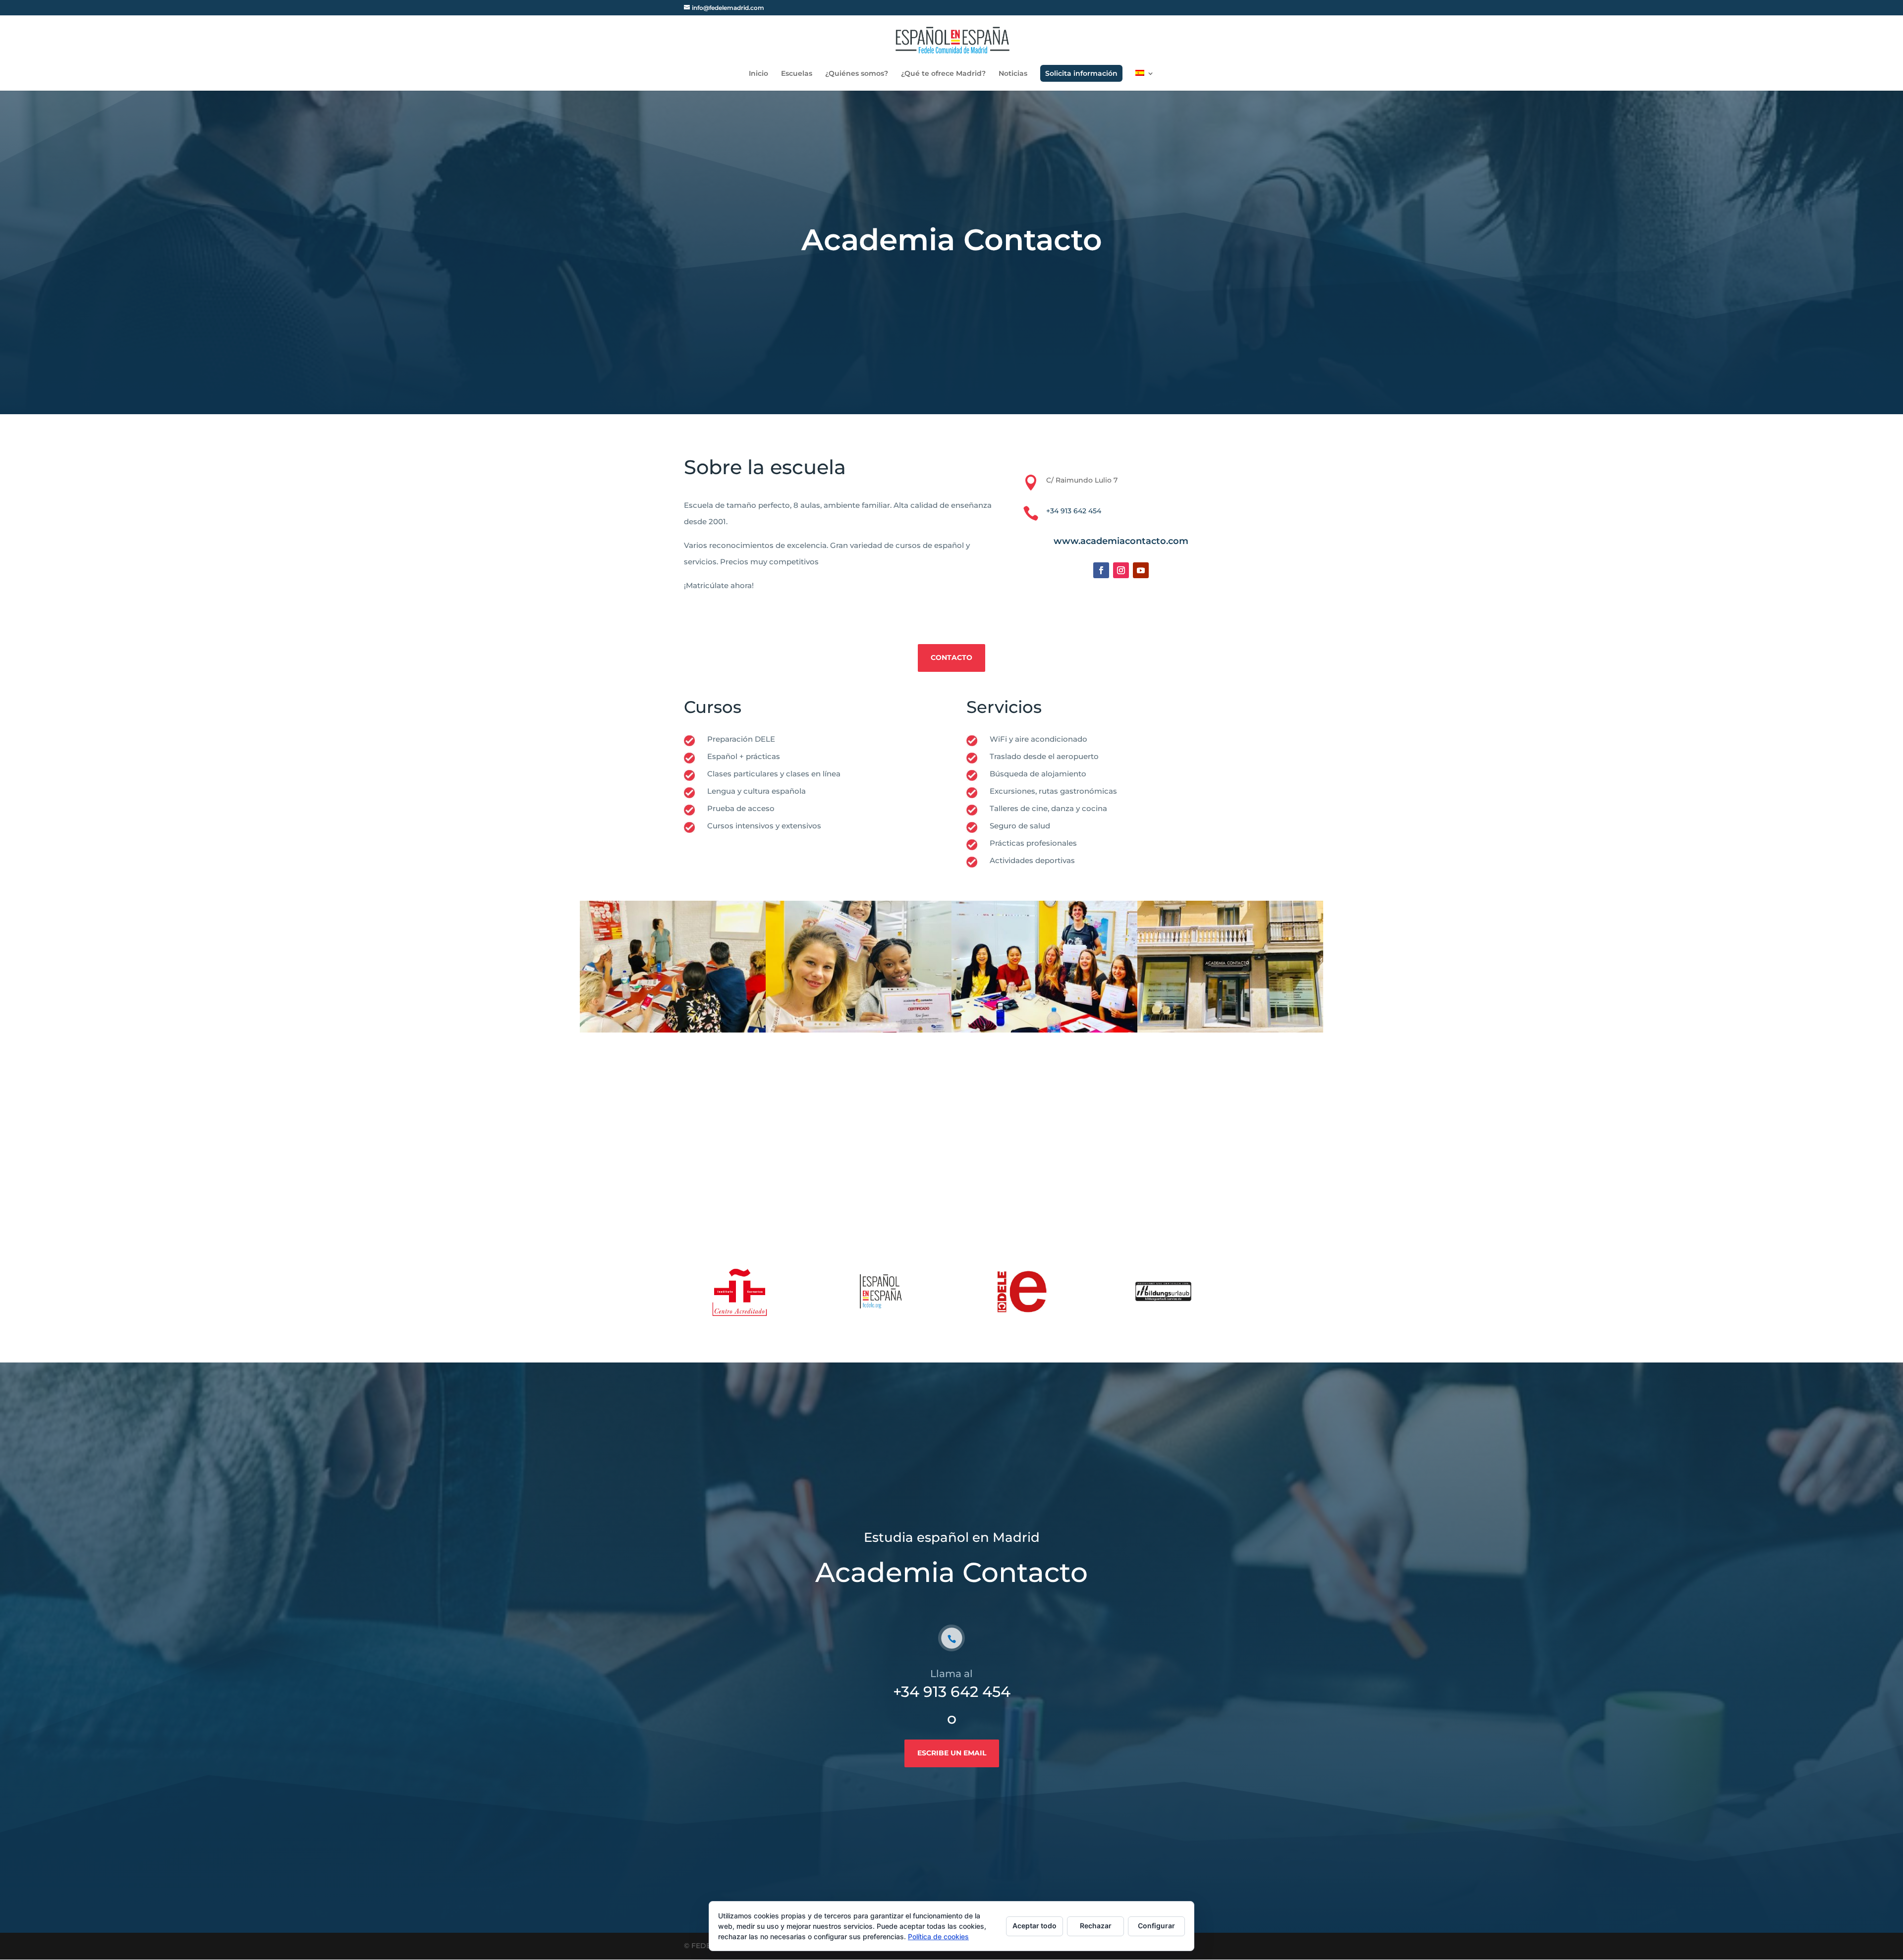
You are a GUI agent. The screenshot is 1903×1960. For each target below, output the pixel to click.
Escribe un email (952, 1753)
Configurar (1156, 1926)
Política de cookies (938, 1936)
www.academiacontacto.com (1121, 541)
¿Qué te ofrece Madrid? (943, 74)
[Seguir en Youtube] (1141, 570)
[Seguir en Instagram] (1121, 570)
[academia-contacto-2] (859, 1033)
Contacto (951, 657)
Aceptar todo (1035, 1926)
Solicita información (1081, 73)
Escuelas (797, 74)
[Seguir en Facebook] (1101, 570)
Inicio (758, 74)
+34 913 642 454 (1074, 511)
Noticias (1013, 74)
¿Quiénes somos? (857, 74)
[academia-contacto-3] (1230, 1033)
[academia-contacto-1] (1044, 1033)
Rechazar (1096, 1926)
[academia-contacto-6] (673, 1033)
